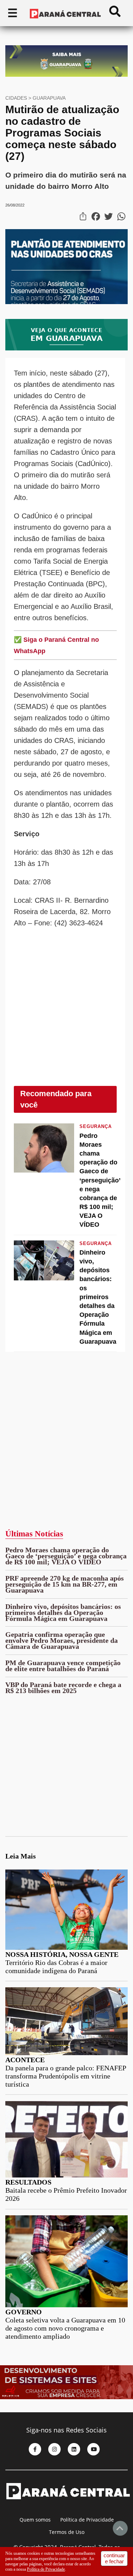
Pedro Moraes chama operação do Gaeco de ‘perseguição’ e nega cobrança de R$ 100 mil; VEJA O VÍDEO (66, 1556)
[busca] (115, 14)
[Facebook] (35, 2449)
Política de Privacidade (87, 2520)
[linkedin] (74, 2449)
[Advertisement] (66, 1013)
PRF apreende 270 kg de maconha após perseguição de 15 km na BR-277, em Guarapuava (65, 1584)
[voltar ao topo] (120, 2528)
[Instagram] (54, 2449)
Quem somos (35, 2520)
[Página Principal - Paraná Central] (68, 2511)
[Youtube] (93, 2449)
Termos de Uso (67, 2532)
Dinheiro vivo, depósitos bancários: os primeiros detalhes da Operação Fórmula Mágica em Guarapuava (63, 1612)
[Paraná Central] (65, 14)
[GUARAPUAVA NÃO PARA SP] (66, 75)
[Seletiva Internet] (66, 2398)
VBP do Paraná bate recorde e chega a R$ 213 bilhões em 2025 (63, 1688)
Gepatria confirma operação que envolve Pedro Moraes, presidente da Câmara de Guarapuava (62, 1640)
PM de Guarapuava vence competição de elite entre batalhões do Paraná (63, 1666)
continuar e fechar (114, 2558)
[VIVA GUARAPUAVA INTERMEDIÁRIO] (66, 348)
